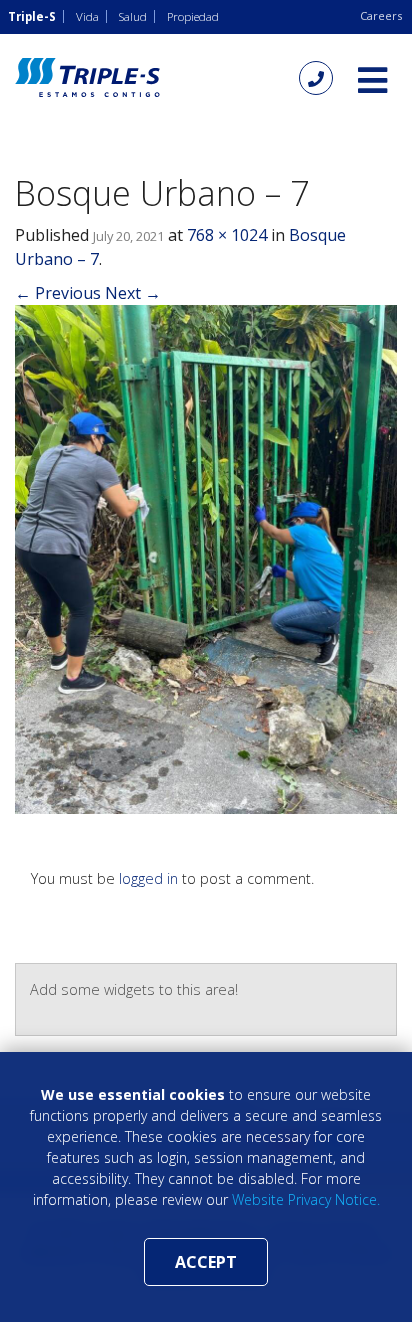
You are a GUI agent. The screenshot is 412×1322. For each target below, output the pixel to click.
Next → (133, 293)
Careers (381, 15)
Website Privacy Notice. (306, 1199)
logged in (148, 878)
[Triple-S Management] (87, 77)
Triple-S (32, 16)
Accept (206, 1262)
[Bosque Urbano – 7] (206, 558)
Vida (87, 16)
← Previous (58, 293)
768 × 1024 (227, 235)
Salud (133, 16)
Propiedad (193, 16)
